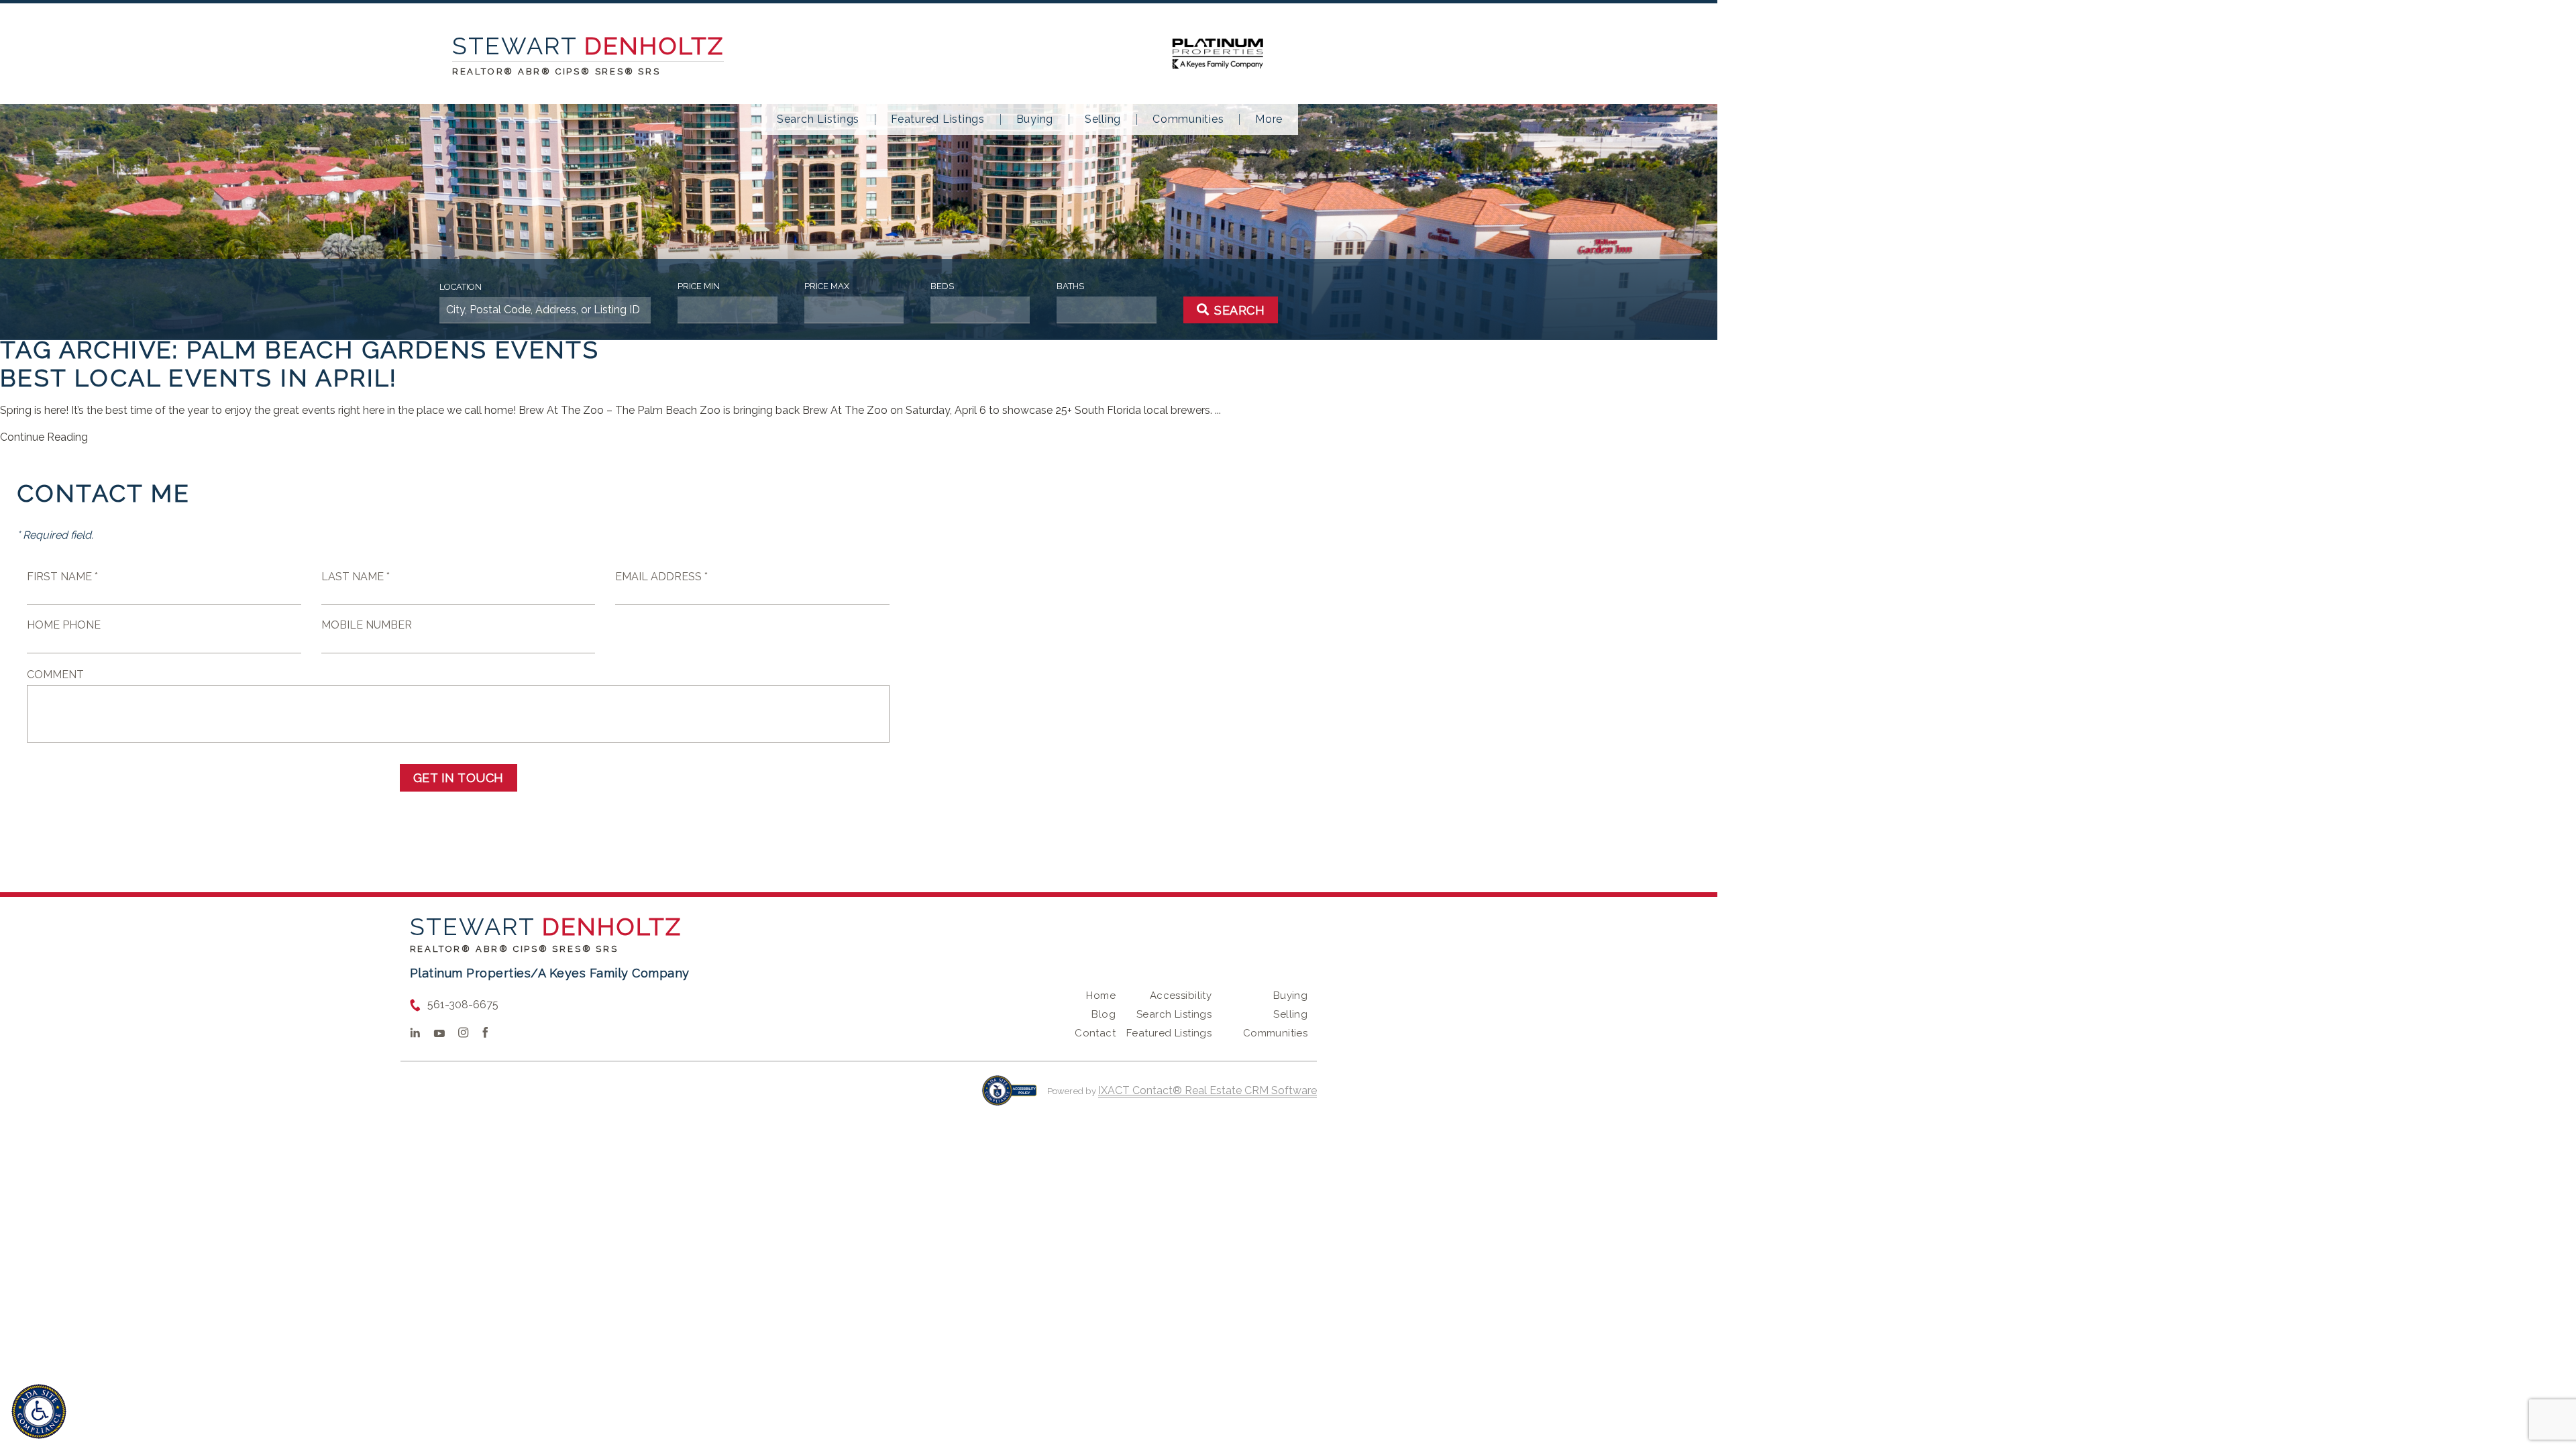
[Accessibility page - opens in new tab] (1009, 1097)
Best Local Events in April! (199, 378)
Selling (1103, 119)
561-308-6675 (463, 1005)
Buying (1035, 119)
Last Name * (356, 577)
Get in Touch (459, 778)
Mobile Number (367, 625)
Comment (55, 675)
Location (461, 287)
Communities (1188, 119)
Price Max (827, 286)
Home (1101, 996)
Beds (942, 286)
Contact (1095, 1033)
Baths (1070, 286)
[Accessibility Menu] (39, 1411)
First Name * (62, 577)
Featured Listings (938, 119)
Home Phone (64, 625)
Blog (1104, 1014)
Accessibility (1181, 996)
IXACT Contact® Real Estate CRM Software (1207, 1090)
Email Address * (661, 577)
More (1269, 119)
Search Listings (818, 119)
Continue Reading (44, 437)
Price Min (699, 286)
